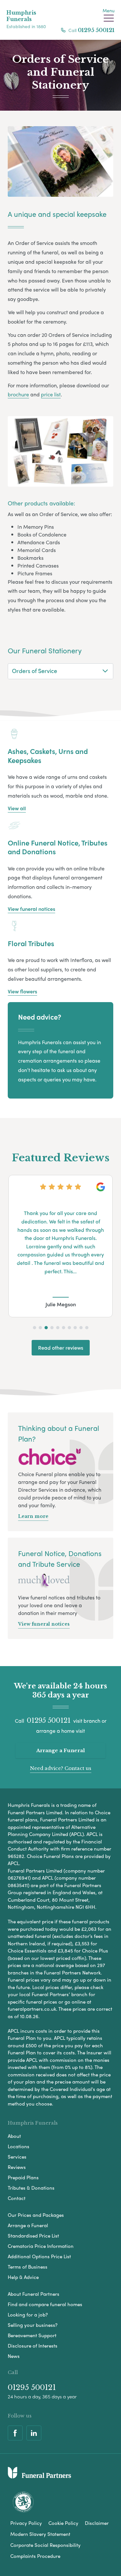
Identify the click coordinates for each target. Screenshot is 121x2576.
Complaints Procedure (35, 2556)
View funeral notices (31, 909)
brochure (18, 394)
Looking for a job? (28, 2315)
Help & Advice (23, 2277)
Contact (17, 2198)
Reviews (17, 2167)
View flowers (22, 991)
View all (17, 808)
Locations (19, 2146)
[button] (35, 1328)
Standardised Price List (33, 2236)
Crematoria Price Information (41, 2246)
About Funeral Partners (34, 2294)
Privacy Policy (26, 2523)
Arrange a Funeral (60, 1750)
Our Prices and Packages (36, 2215)
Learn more (33, 1516)
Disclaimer (97, 2523)
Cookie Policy (63, 2523)
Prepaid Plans (23, 2177)
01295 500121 (96, 30)
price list (51, 394)
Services (17, 2157)
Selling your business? (33, 2325)
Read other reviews (61, 1348)
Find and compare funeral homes (45, 2304)
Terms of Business (28, 2267)
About (14, 2136)
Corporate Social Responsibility (45, 2545)
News (14, 2356)
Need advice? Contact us (61, 1768)
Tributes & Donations (31, 2188)
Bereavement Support (32, 2335)
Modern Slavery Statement (40, 2534)
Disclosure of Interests (33, 2346)
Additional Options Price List (39, 2256)
